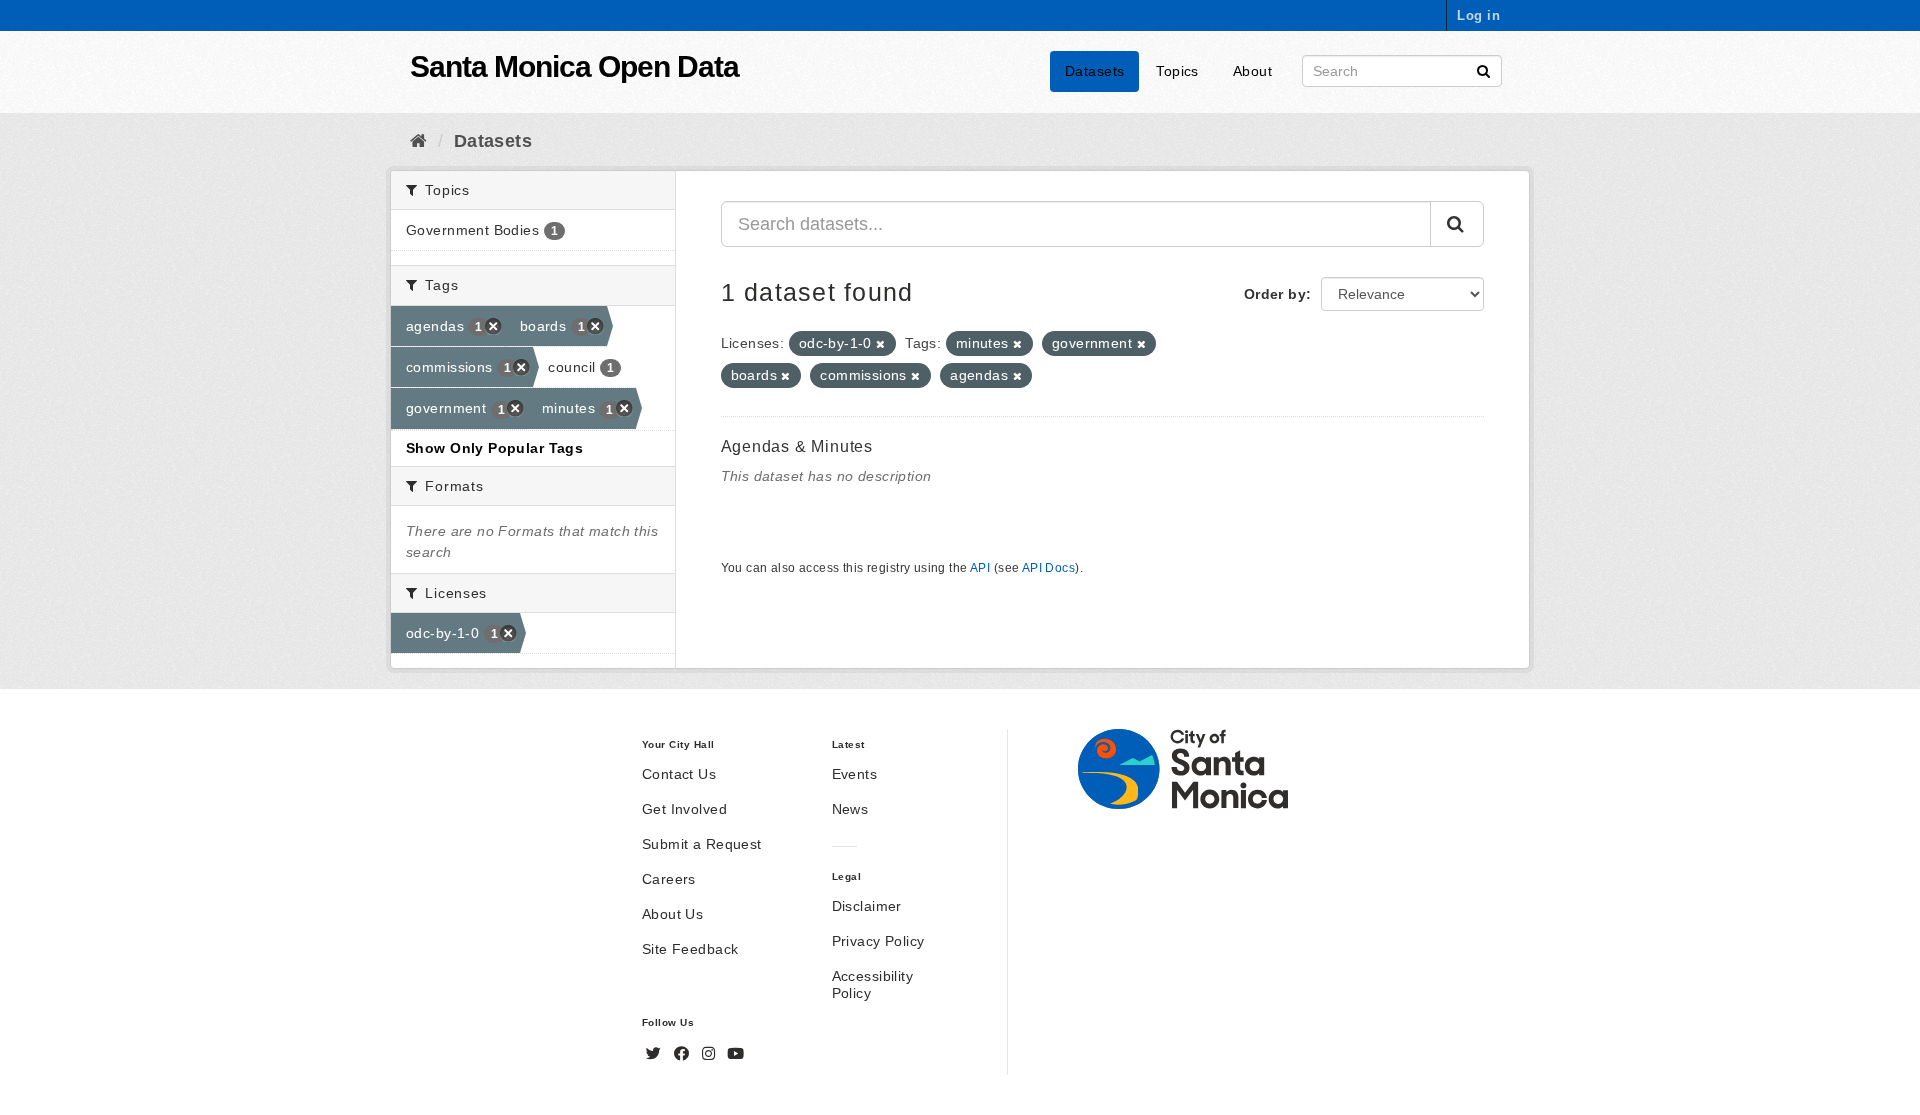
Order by (1275, 294)
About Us (672, 914)
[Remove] (880, 344)
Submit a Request (702, 844)
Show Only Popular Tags (494, 448)
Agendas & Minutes (797, 446)
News (850, 809)
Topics (1177, 71)
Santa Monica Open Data (574, 66)
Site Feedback (690, 949)
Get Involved (684, 809)
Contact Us (679, 774)
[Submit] (1483, 69)
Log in (1478, 15)
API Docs (1048, 568)
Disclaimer (867, 906)
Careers (669, 879)
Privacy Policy (878, 941)
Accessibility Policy (872, 984)
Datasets (1094, 71)
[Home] (418, 141)
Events (855, 774)
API (980, 568)
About (1252, 71)
